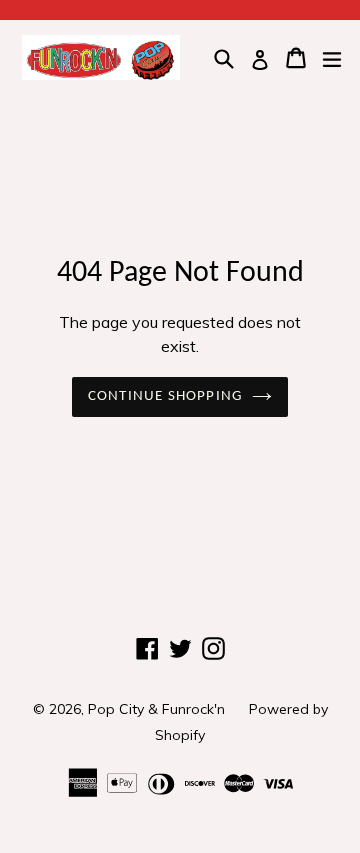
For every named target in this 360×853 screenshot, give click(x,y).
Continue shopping (165, 396)
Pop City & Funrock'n (156, 709)
